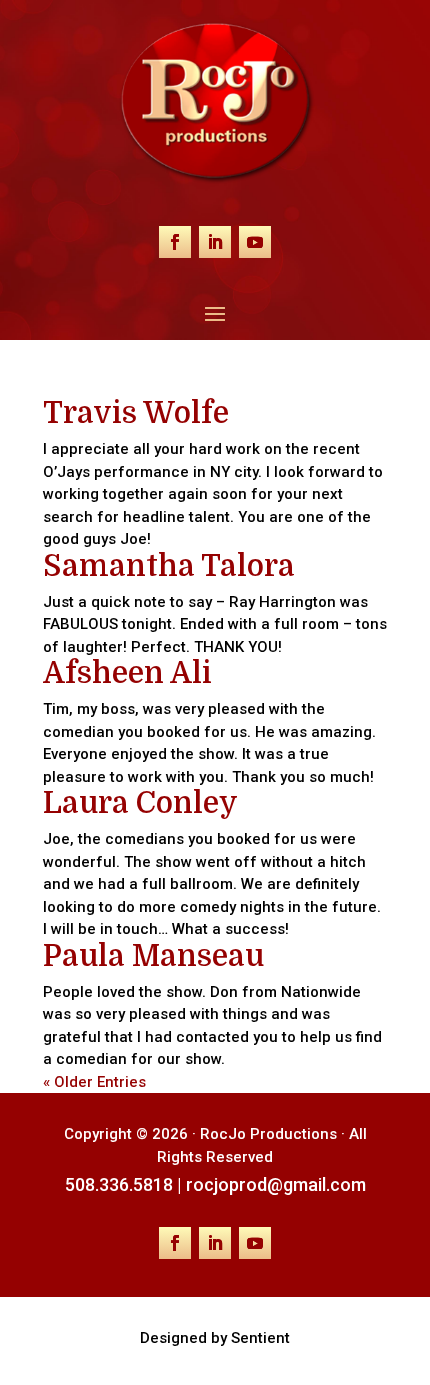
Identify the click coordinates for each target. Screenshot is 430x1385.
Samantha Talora (169, 566)
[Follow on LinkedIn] (215, 242)
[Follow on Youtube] (255, 242)
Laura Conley (140, 803)
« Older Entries (94, 1082)
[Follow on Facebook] (175, 242)
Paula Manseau (153, 956)
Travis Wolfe (136, 413)
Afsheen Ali (127, 673)
